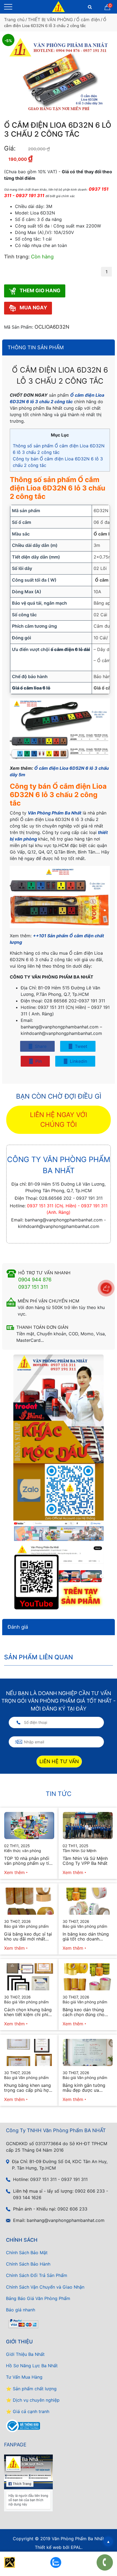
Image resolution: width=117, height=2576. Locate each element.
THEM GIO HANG (39, 290)
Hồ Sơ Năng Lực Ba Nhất (32, 2366)
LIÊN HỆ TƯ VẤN (59, 1761)
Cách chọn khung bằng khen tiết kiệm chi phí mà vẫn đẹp (28, 2012)
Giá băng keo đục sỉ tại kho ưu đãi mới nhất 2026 (28, 1936)
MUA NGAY (33, 308)
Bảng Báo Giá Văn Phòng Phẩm (38, 2298)
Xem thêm (14, 1872)
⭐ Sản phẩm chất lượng (31, 2389)
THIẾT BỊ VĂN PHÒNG (50, 20)
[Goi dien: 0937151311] (105, 2562)
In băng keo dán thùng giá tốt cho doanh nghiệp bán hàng (86, 1936)
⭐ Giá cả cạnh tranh (28, 2411)
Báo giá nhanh (21, 2310)
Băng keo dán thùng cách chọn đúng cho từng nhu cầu (84, 2012)
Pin (38, 1061)
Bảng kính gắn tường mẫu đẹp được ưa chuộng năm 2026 (84, 2088)
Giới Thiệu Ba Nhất (25, 2354)
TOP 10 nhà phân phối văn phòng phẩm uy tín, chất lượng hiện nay (28, 1861)
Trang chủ (14, 20)
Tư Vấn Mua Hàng (24, 2377)
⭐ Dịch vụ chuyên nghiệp (33, 2400)
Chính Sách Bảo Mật (27, 2253)
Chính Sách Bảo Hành (28, 2264)
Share (40, 1046)
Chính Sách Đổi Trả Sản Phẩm (37, 2275)
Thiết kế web (48, 2547)
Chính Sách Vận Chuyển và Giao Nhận (45, 2287)
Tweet (80, 1046)
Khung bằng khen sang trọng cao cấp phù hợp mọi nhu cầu (28, 2088)
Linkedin (78, 1061)
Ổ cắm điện (88, 20)
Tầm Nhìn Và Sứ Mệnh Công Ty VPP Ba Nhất (85, 1861)
